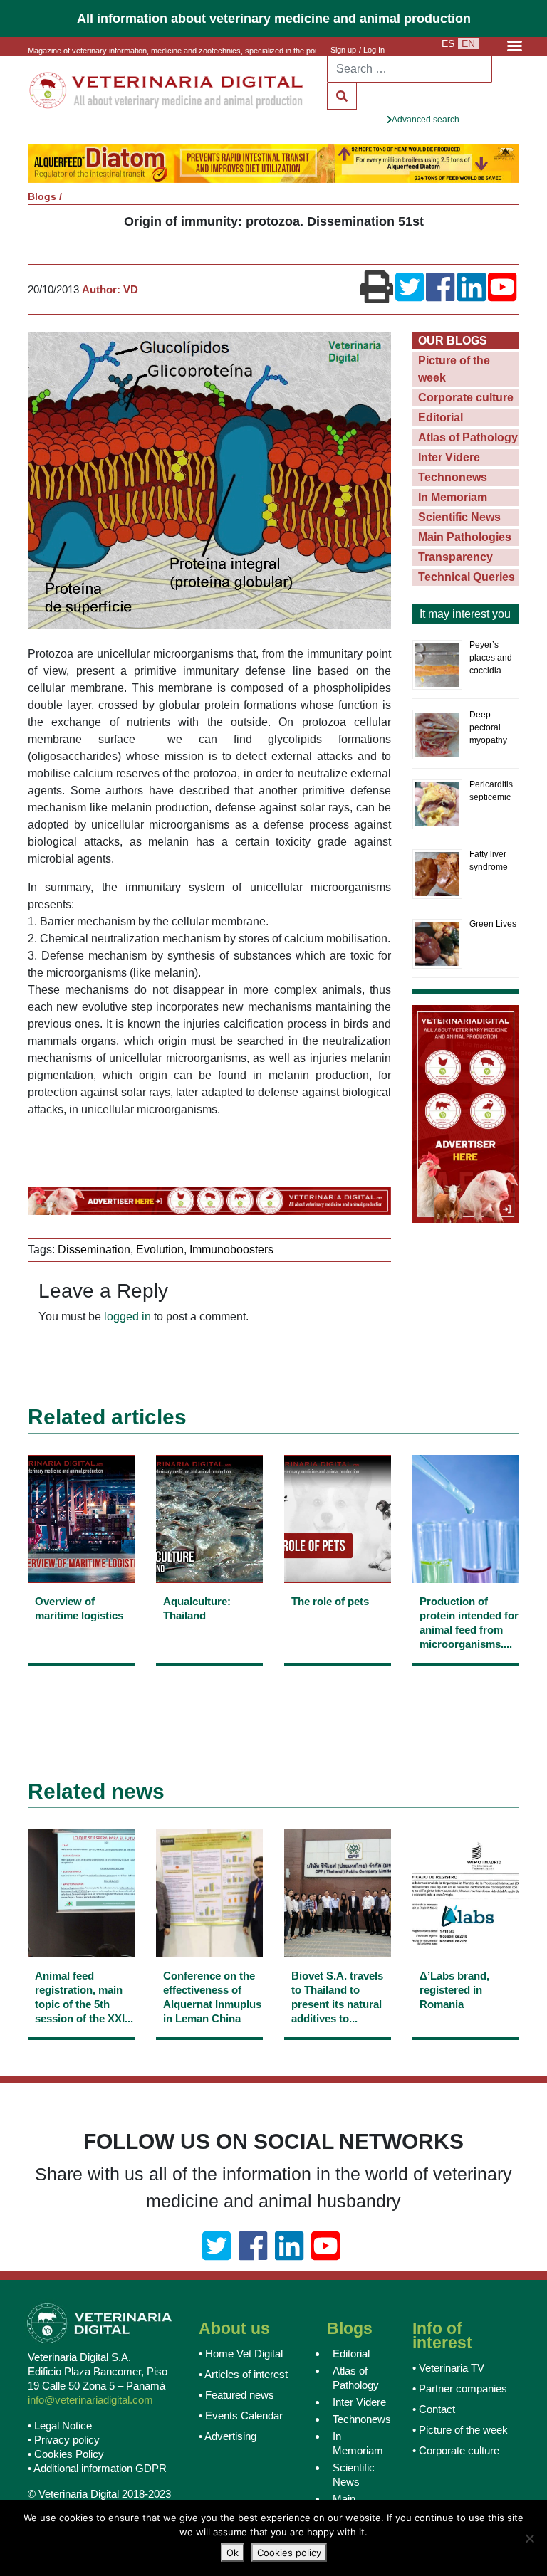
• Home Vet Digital (241, 2352)
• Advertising (228, 2435)
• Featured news (236, 2393)
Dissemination (94, 1248)
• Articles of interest (243, 2373)
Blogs (42, 195)
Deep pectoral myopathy (488, 727)
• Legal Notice (60, 2425)
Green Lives (493, 923)
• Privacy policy (64, 2439)
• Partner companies (460, 2387)
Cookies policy (289, 2553)
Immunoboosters (231, 1248)
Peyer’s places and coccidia (491, 657)
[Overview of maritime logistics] (81, 1630)
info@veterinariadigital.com (90, 2399)
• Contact (434, 2408)
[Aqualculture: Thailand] (209, 1630)
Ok (233, 2553)
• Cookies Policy (66, 2453)
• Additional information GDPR (97, 2467)
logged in (127, 1316)
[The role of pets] (338, 1630)
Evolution (160, 1248)
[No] (529, 2538)
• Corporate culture (456, 2449)
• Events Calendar (241, 2414)
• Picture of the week (460, 2428)
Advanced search (426, 120)
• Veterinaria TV (448, 2366)
